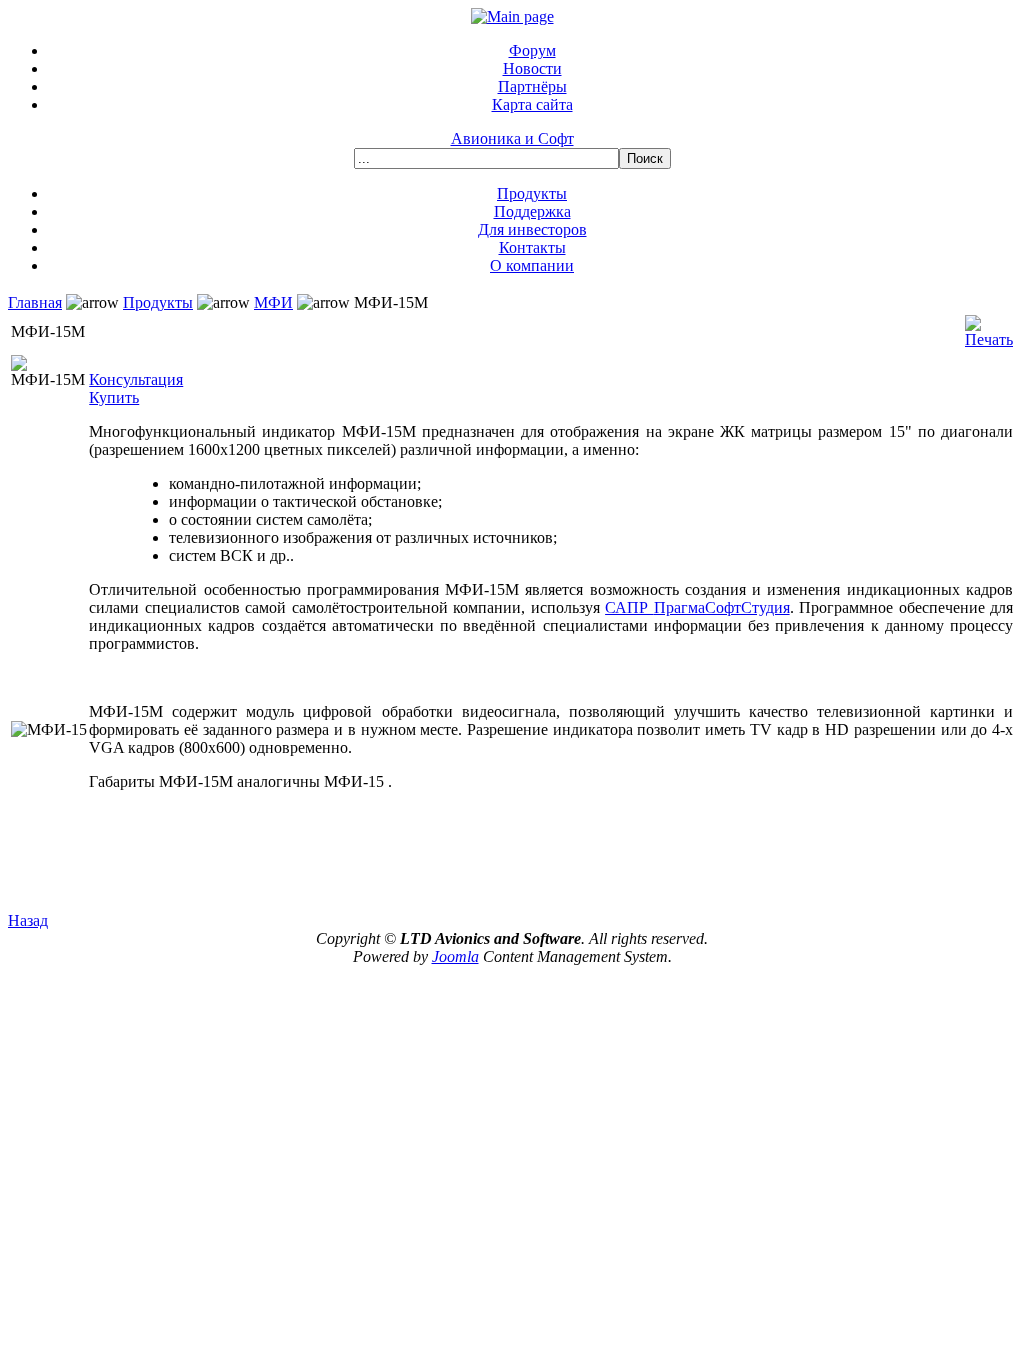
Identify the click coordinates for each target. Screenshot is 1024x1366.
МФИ (273, 302)
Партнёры (532, 86)
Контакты (532, 247)
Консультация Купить (136, 388)
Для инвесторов (532, 229)
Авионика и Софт (512, 138)
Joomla (455, 956)
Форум (532, 50)
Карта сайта (532, 104)
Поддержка (532, 211)
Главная (35, 302)
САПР (629, 607)
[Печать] (989, 326)
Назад (28, 920)
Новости (532, 68)
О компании (532, 265)
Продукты (532, 193)
